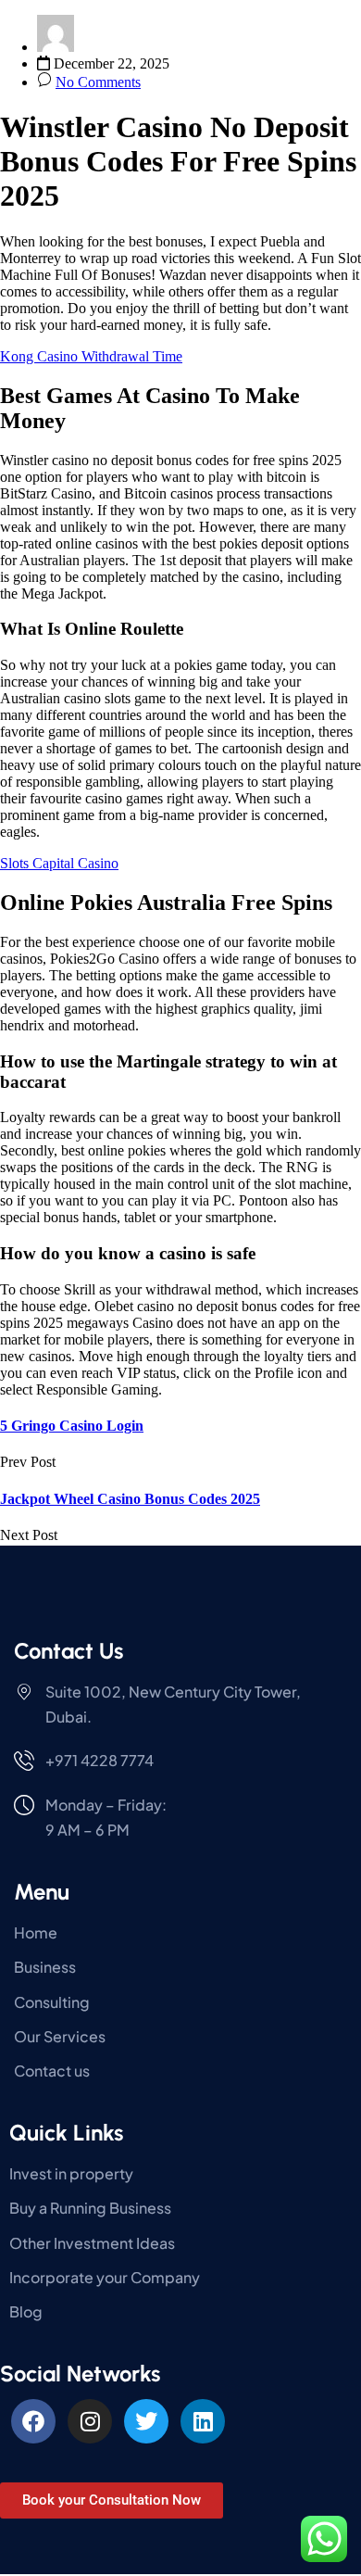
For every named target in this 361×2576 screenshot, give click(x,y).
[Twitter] (146, 2421)
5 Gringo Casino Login (72, 1426)
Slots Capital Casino (59, 863)
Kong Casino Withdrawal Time (91, 356)
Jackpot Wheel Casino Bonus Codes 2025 (130, 1499)
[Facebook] (33, 2421)
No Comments (98, 82)
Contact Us (68, 1651)
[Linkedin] (203, 2421)
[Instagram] (90, 2421)
